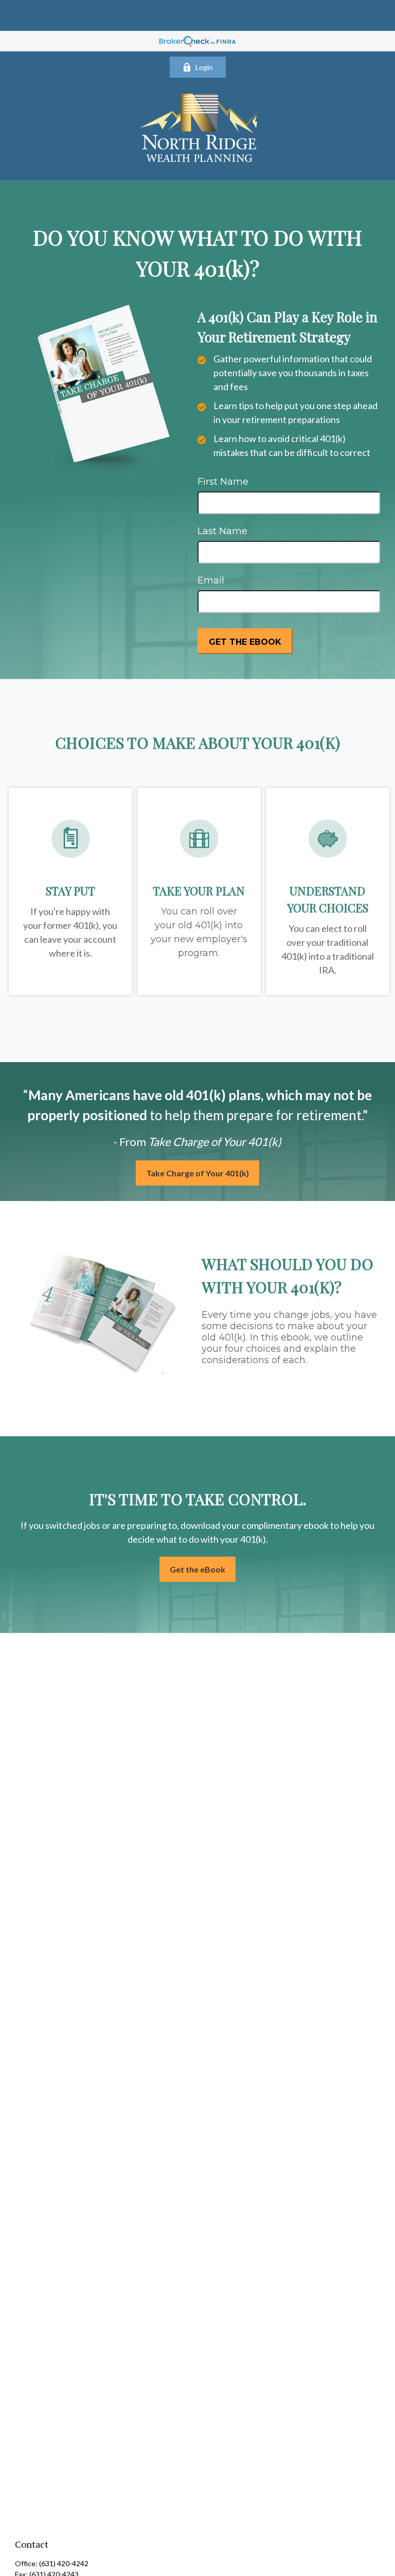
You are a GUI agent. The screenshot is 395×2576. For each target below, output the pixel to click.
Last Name (222, 531)
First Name (223, 482)
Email (211, 580)
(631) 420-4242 (64, 2563)
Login (204, 67)
